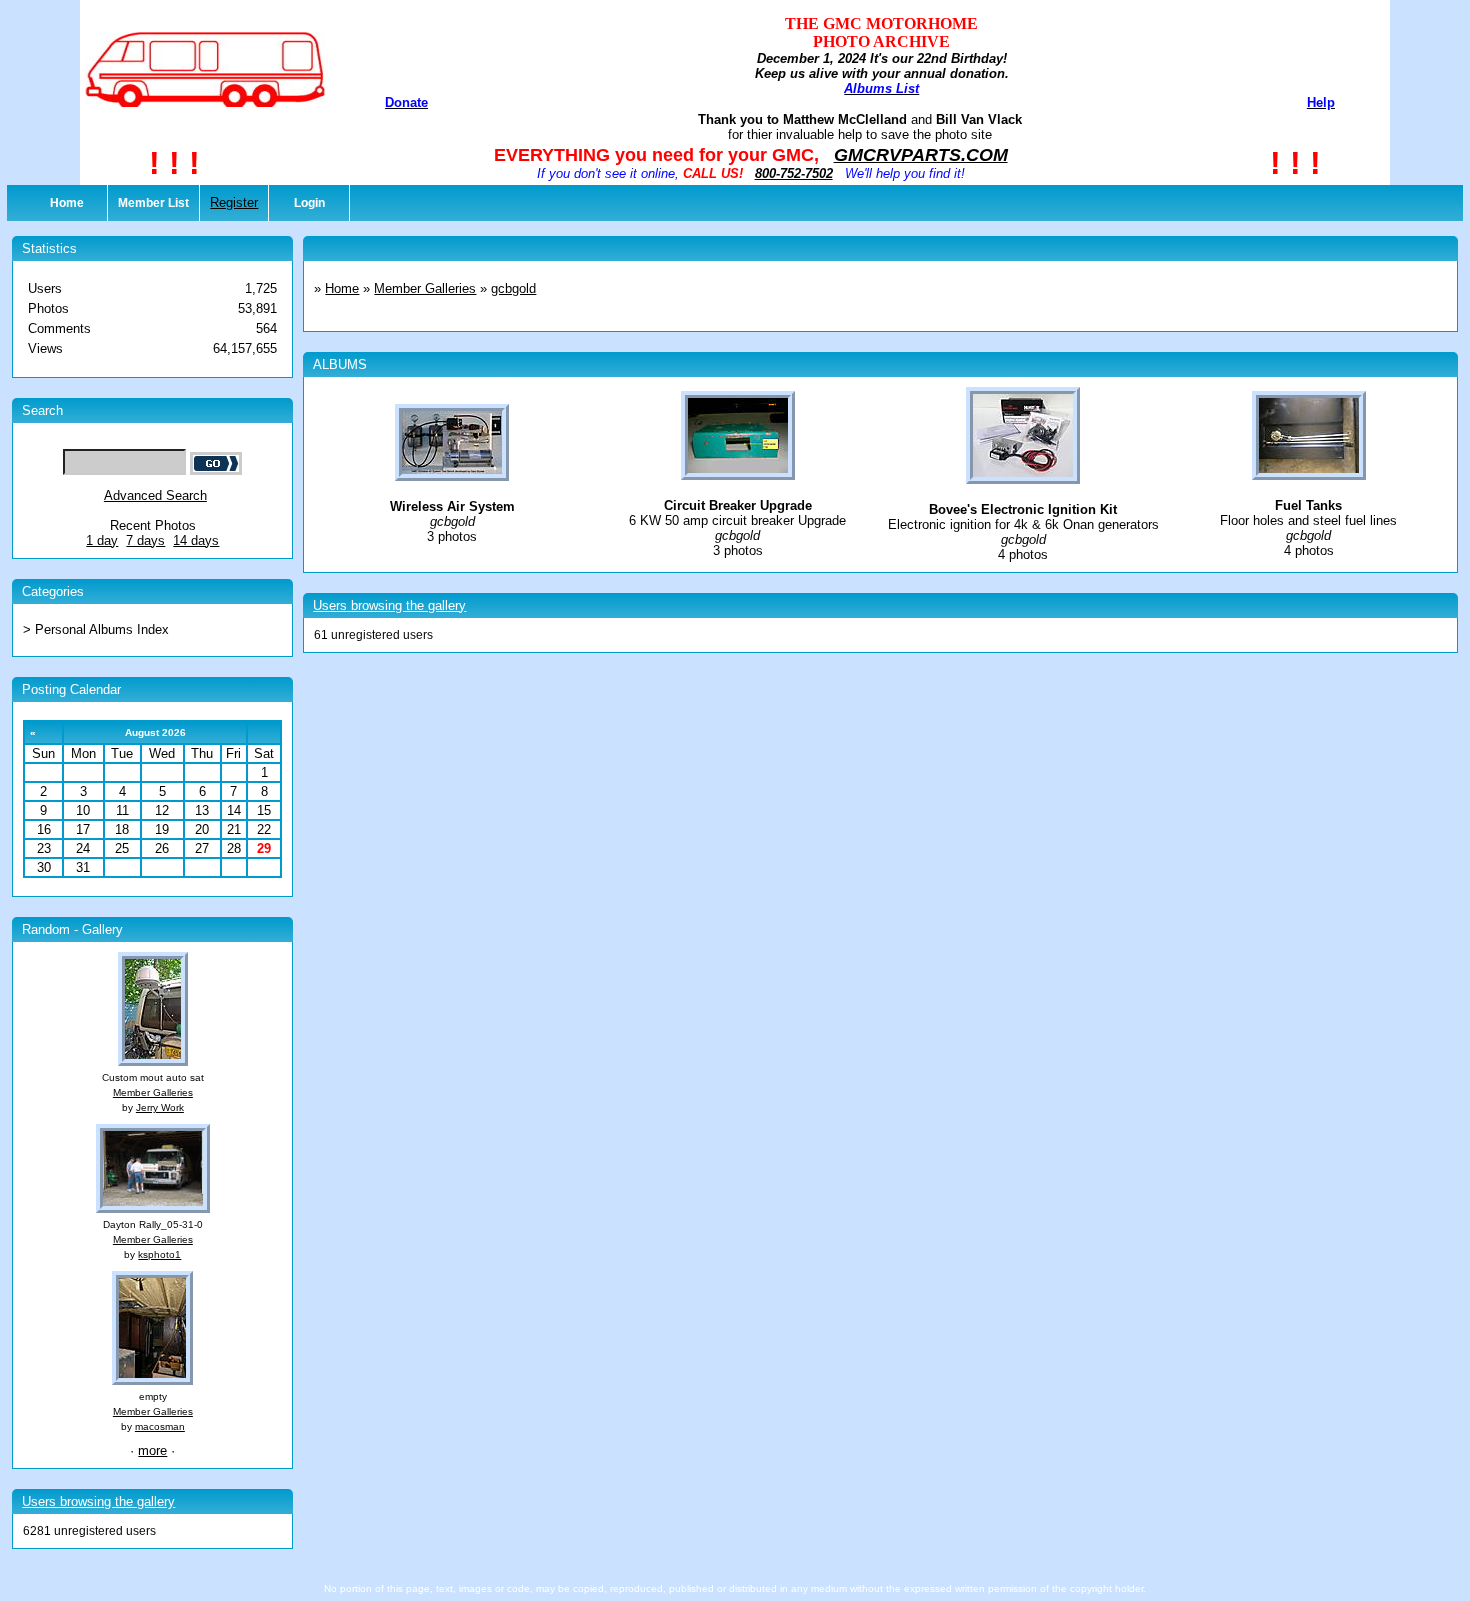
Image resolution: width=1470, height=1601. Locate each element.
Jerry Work (160, 1107)
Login (309, 203)
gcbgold (513, 288)
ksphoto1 (159, 1254)
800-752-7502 (794, 173)
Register (234, 202)
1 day (102, 540)
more (152, 1450)
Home (67, 203)
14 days (196, 540)
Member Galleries (153, 1092)
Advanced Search (155, 495)
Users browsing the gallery (98, 1501)
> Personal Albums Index (96, 629)
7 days (145, 540)
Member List (153, 203)
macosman (160, 1426)
